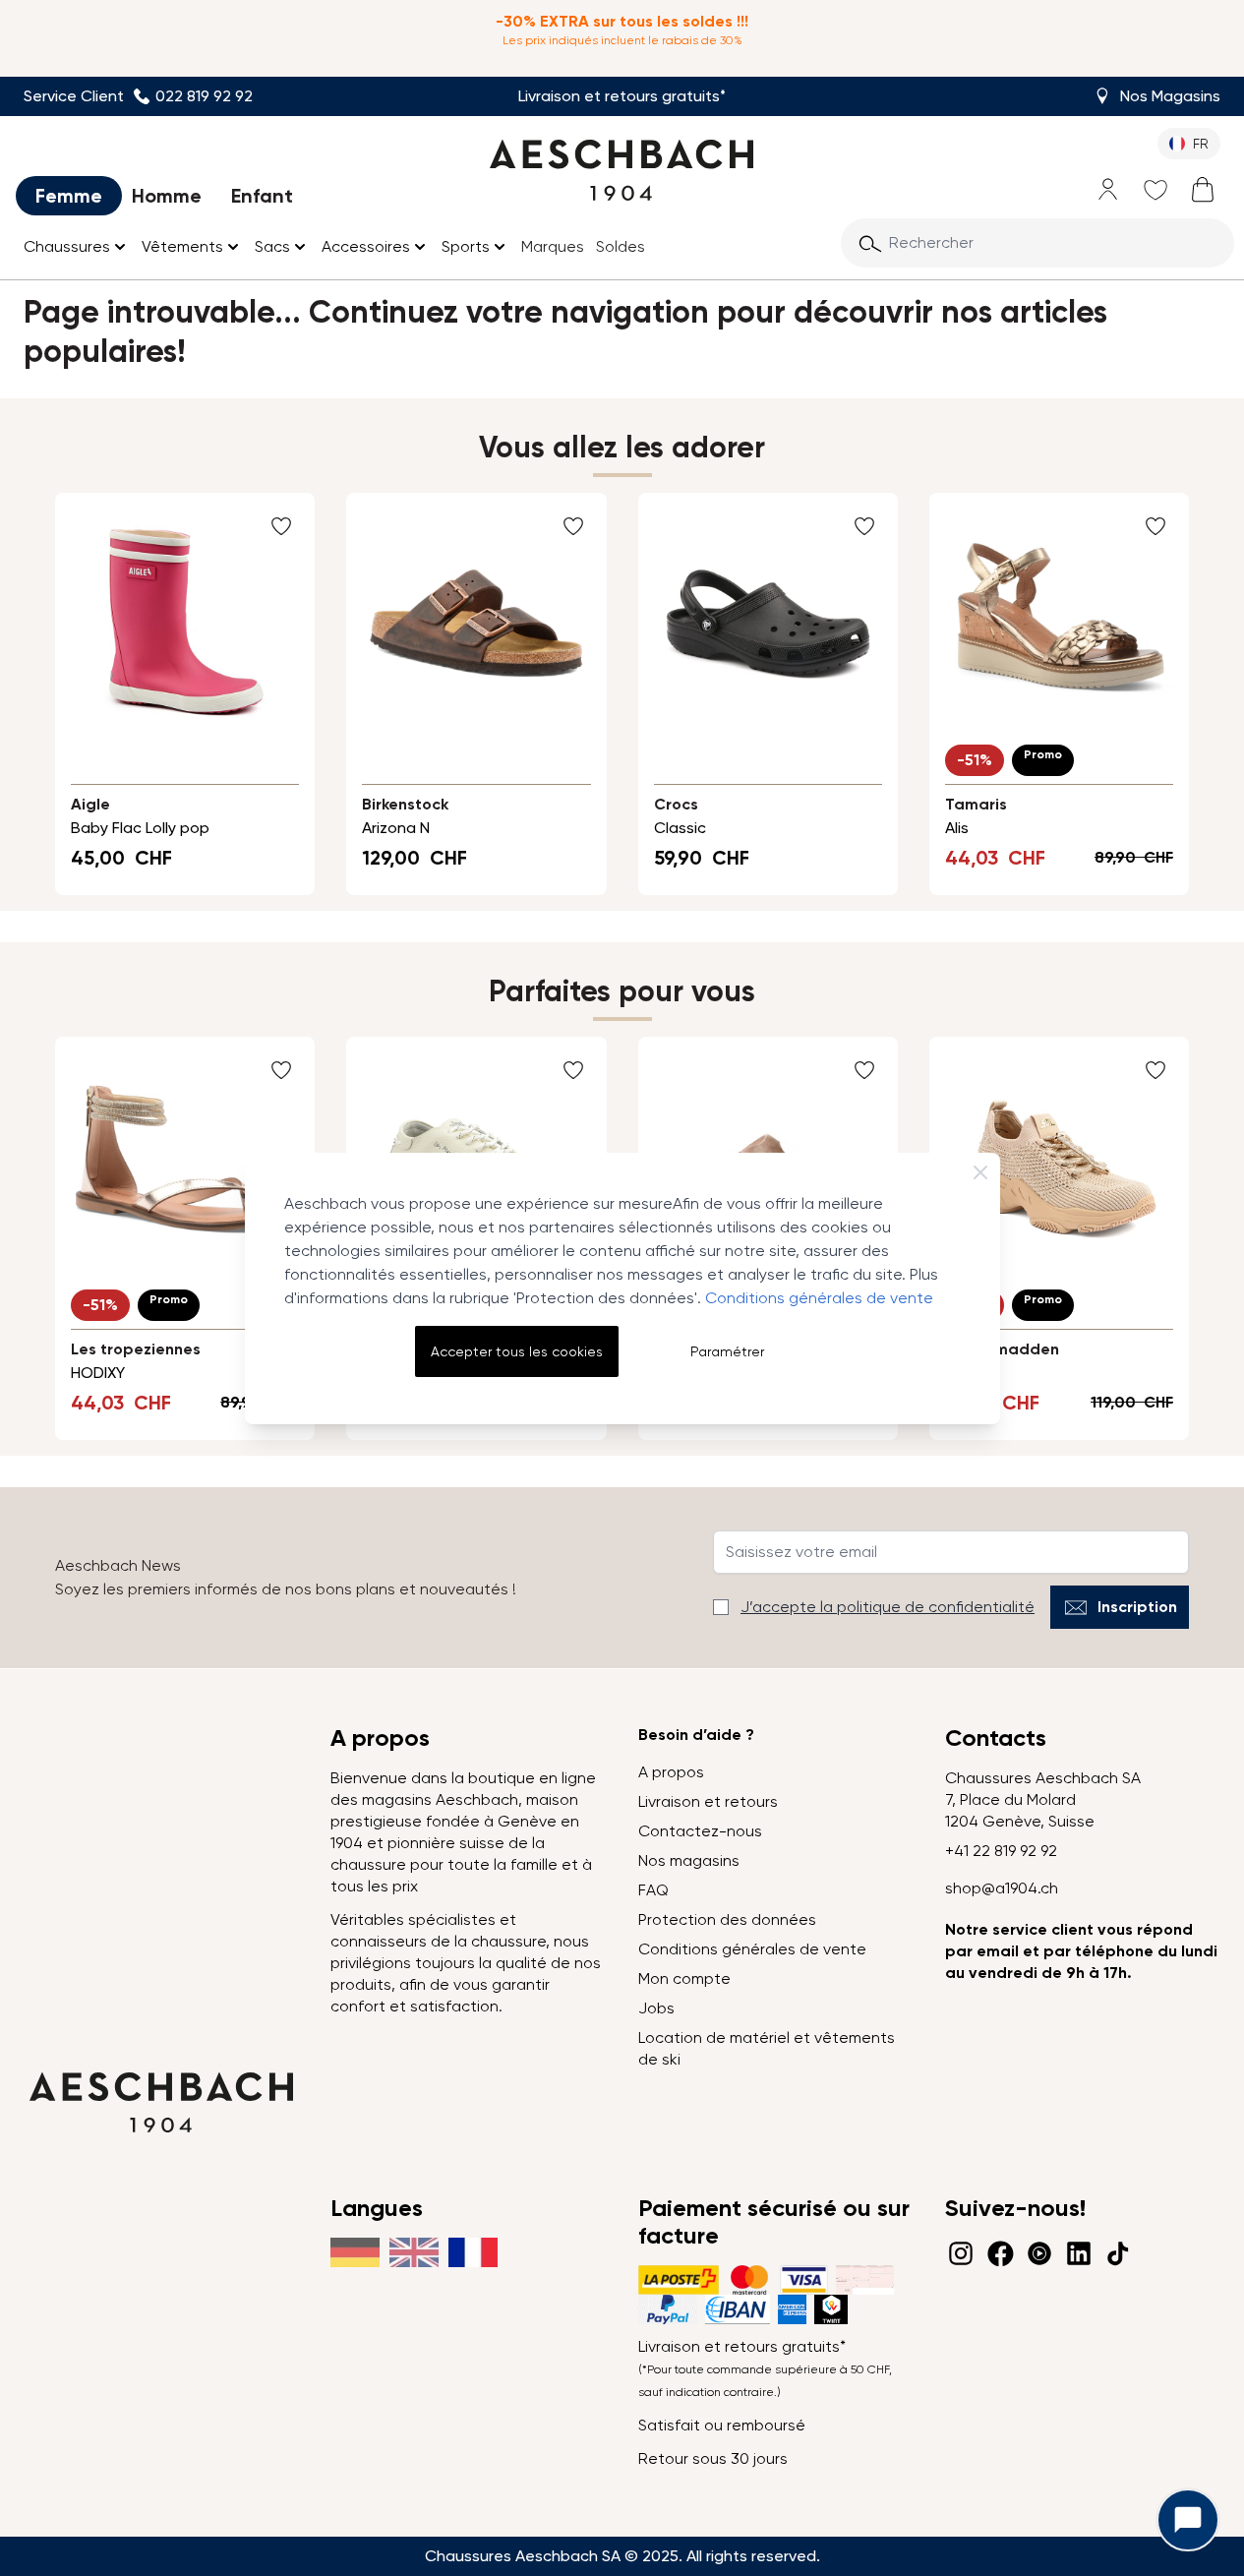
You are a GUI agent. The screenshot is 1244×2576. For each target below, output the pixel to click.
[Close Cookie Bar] (980, 1172)
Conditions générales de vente (819, 1298)
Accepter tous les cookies (517, 1351)
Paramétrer (727, 1351)
